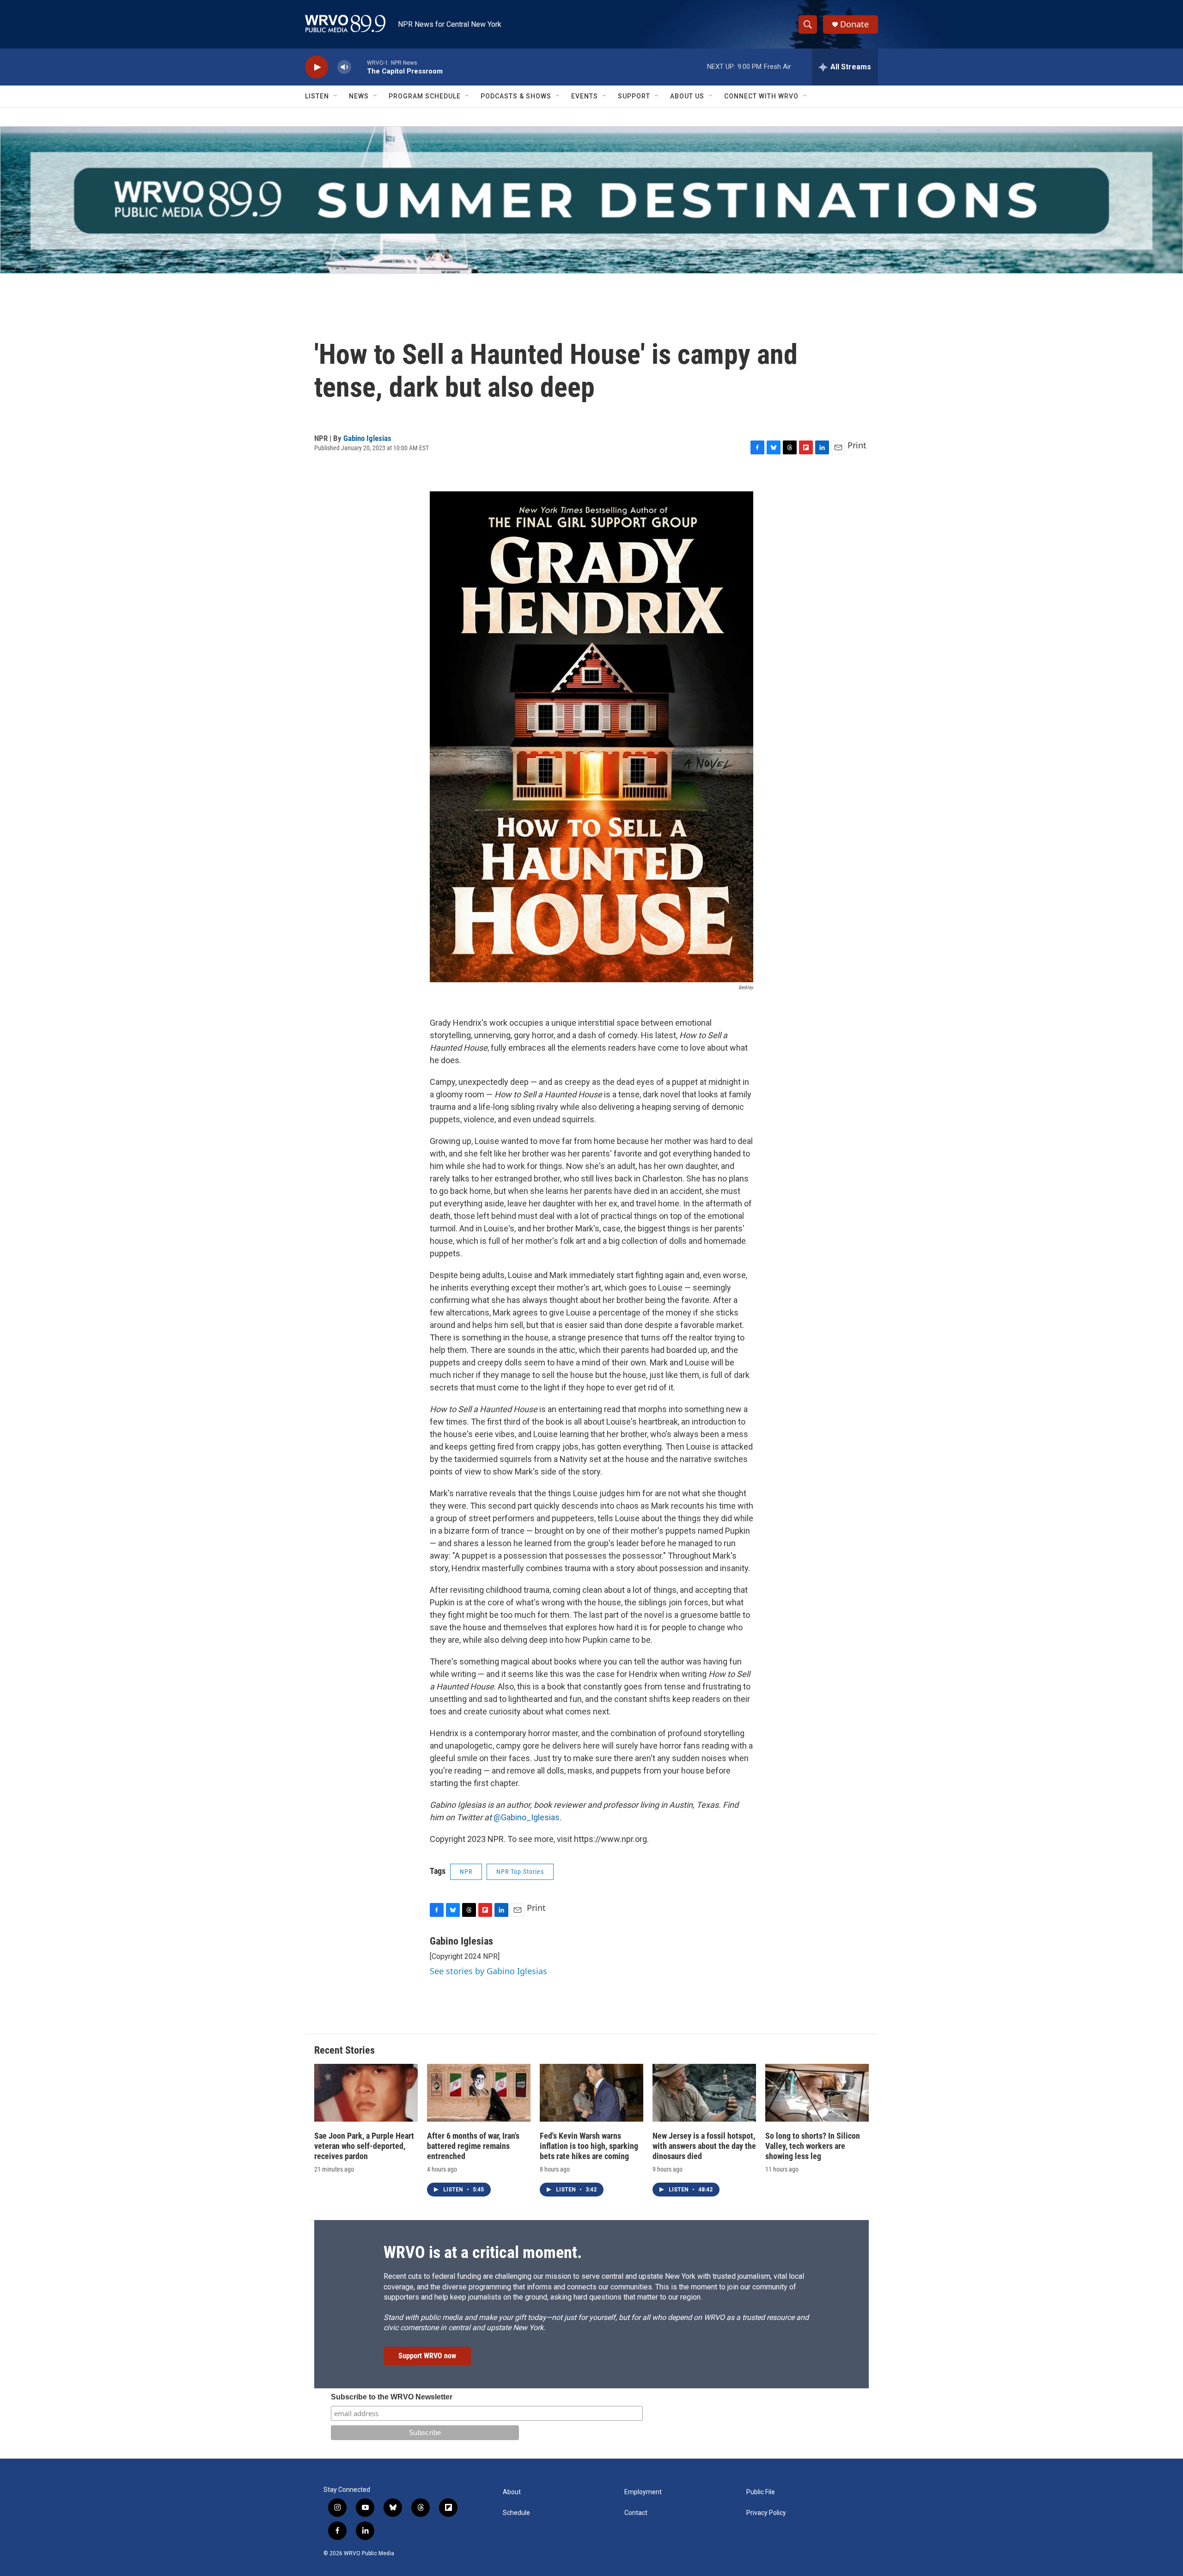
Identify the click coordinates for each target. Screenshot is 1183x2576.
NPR (466, 1872)
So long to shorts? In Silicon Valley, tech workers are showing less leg (813, 2146)
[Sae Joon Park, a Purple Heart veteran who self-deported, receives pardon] (366, 2093)
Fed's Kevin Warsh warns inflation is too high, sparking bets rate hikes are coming (589, 2146)
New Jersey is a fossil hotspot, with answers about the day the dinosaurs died (704, 2146)
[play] (317, 67)
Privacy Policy (766, 2513)
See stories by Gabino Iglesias (488, 1971)
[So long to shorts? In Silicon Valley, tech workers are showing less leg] (817, 2093)
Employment (643, 2492)
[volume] (344, 67)
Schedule (516, 2513)
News (359, 96)
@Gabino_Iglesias (527, 1817)
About (512, 2492)
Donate (854, 24)
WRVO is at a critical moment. (483, 2252)
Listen (317, 96)
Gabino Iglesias (367, 438)
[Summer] (591, 200)
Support (634, 96)
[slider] (359, 67)
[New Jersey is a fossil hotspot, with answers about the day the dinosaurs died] (704, 2093)
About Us (687, 96)
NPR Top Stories (520, 1872)
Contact (636, 2513)
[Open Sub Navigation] (336, 96)
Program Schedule (425, 96)
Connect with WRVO (761, 96)
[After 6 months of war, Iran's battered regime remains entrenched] (479, 2093)
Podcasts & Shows (516, 96)
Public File (761, 2492)
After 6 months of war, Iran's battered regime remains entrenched (473, 2146)
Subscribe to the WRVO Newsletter (392, 2397)
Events (585, 96)
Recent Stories (345, 2050)
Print (857, 445)
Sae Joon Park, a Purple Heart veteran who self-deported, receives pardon (364, 2146)
